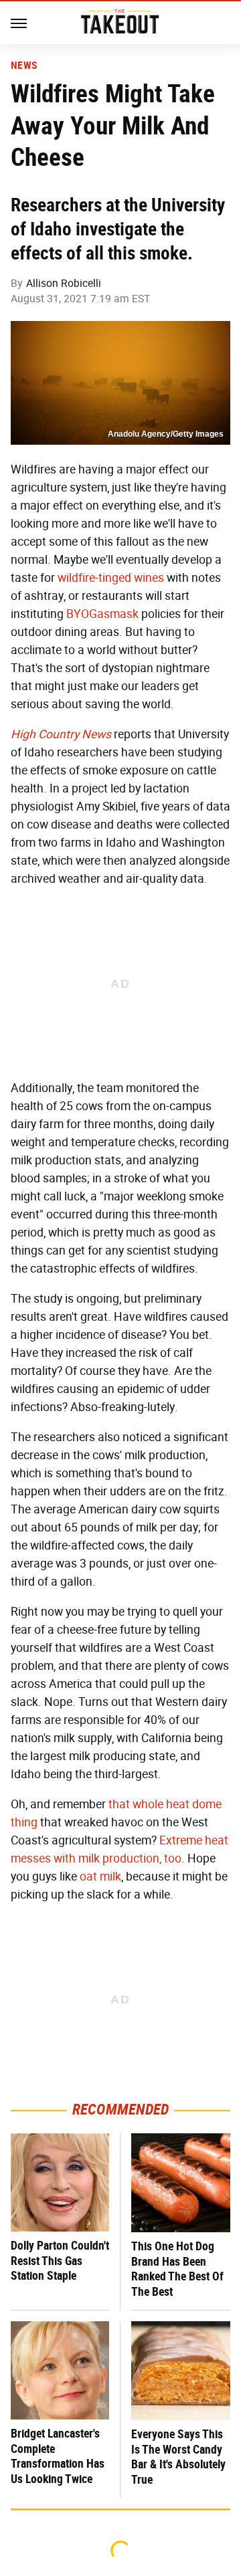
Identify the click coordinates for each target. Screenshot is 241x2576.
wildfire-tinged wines (111, 578)
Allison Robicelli (64, 283)
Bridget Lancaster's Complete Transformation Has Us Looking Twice (58, 2456)
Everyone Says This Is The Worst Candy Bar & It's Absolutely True (178, 2457)
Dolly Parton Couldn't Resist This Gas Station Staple (60, 2260)
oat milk (100, 1876)
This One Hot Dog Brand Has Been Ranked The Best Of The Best (177, 2269)
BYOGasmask (102, 614)
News (24, 66)
